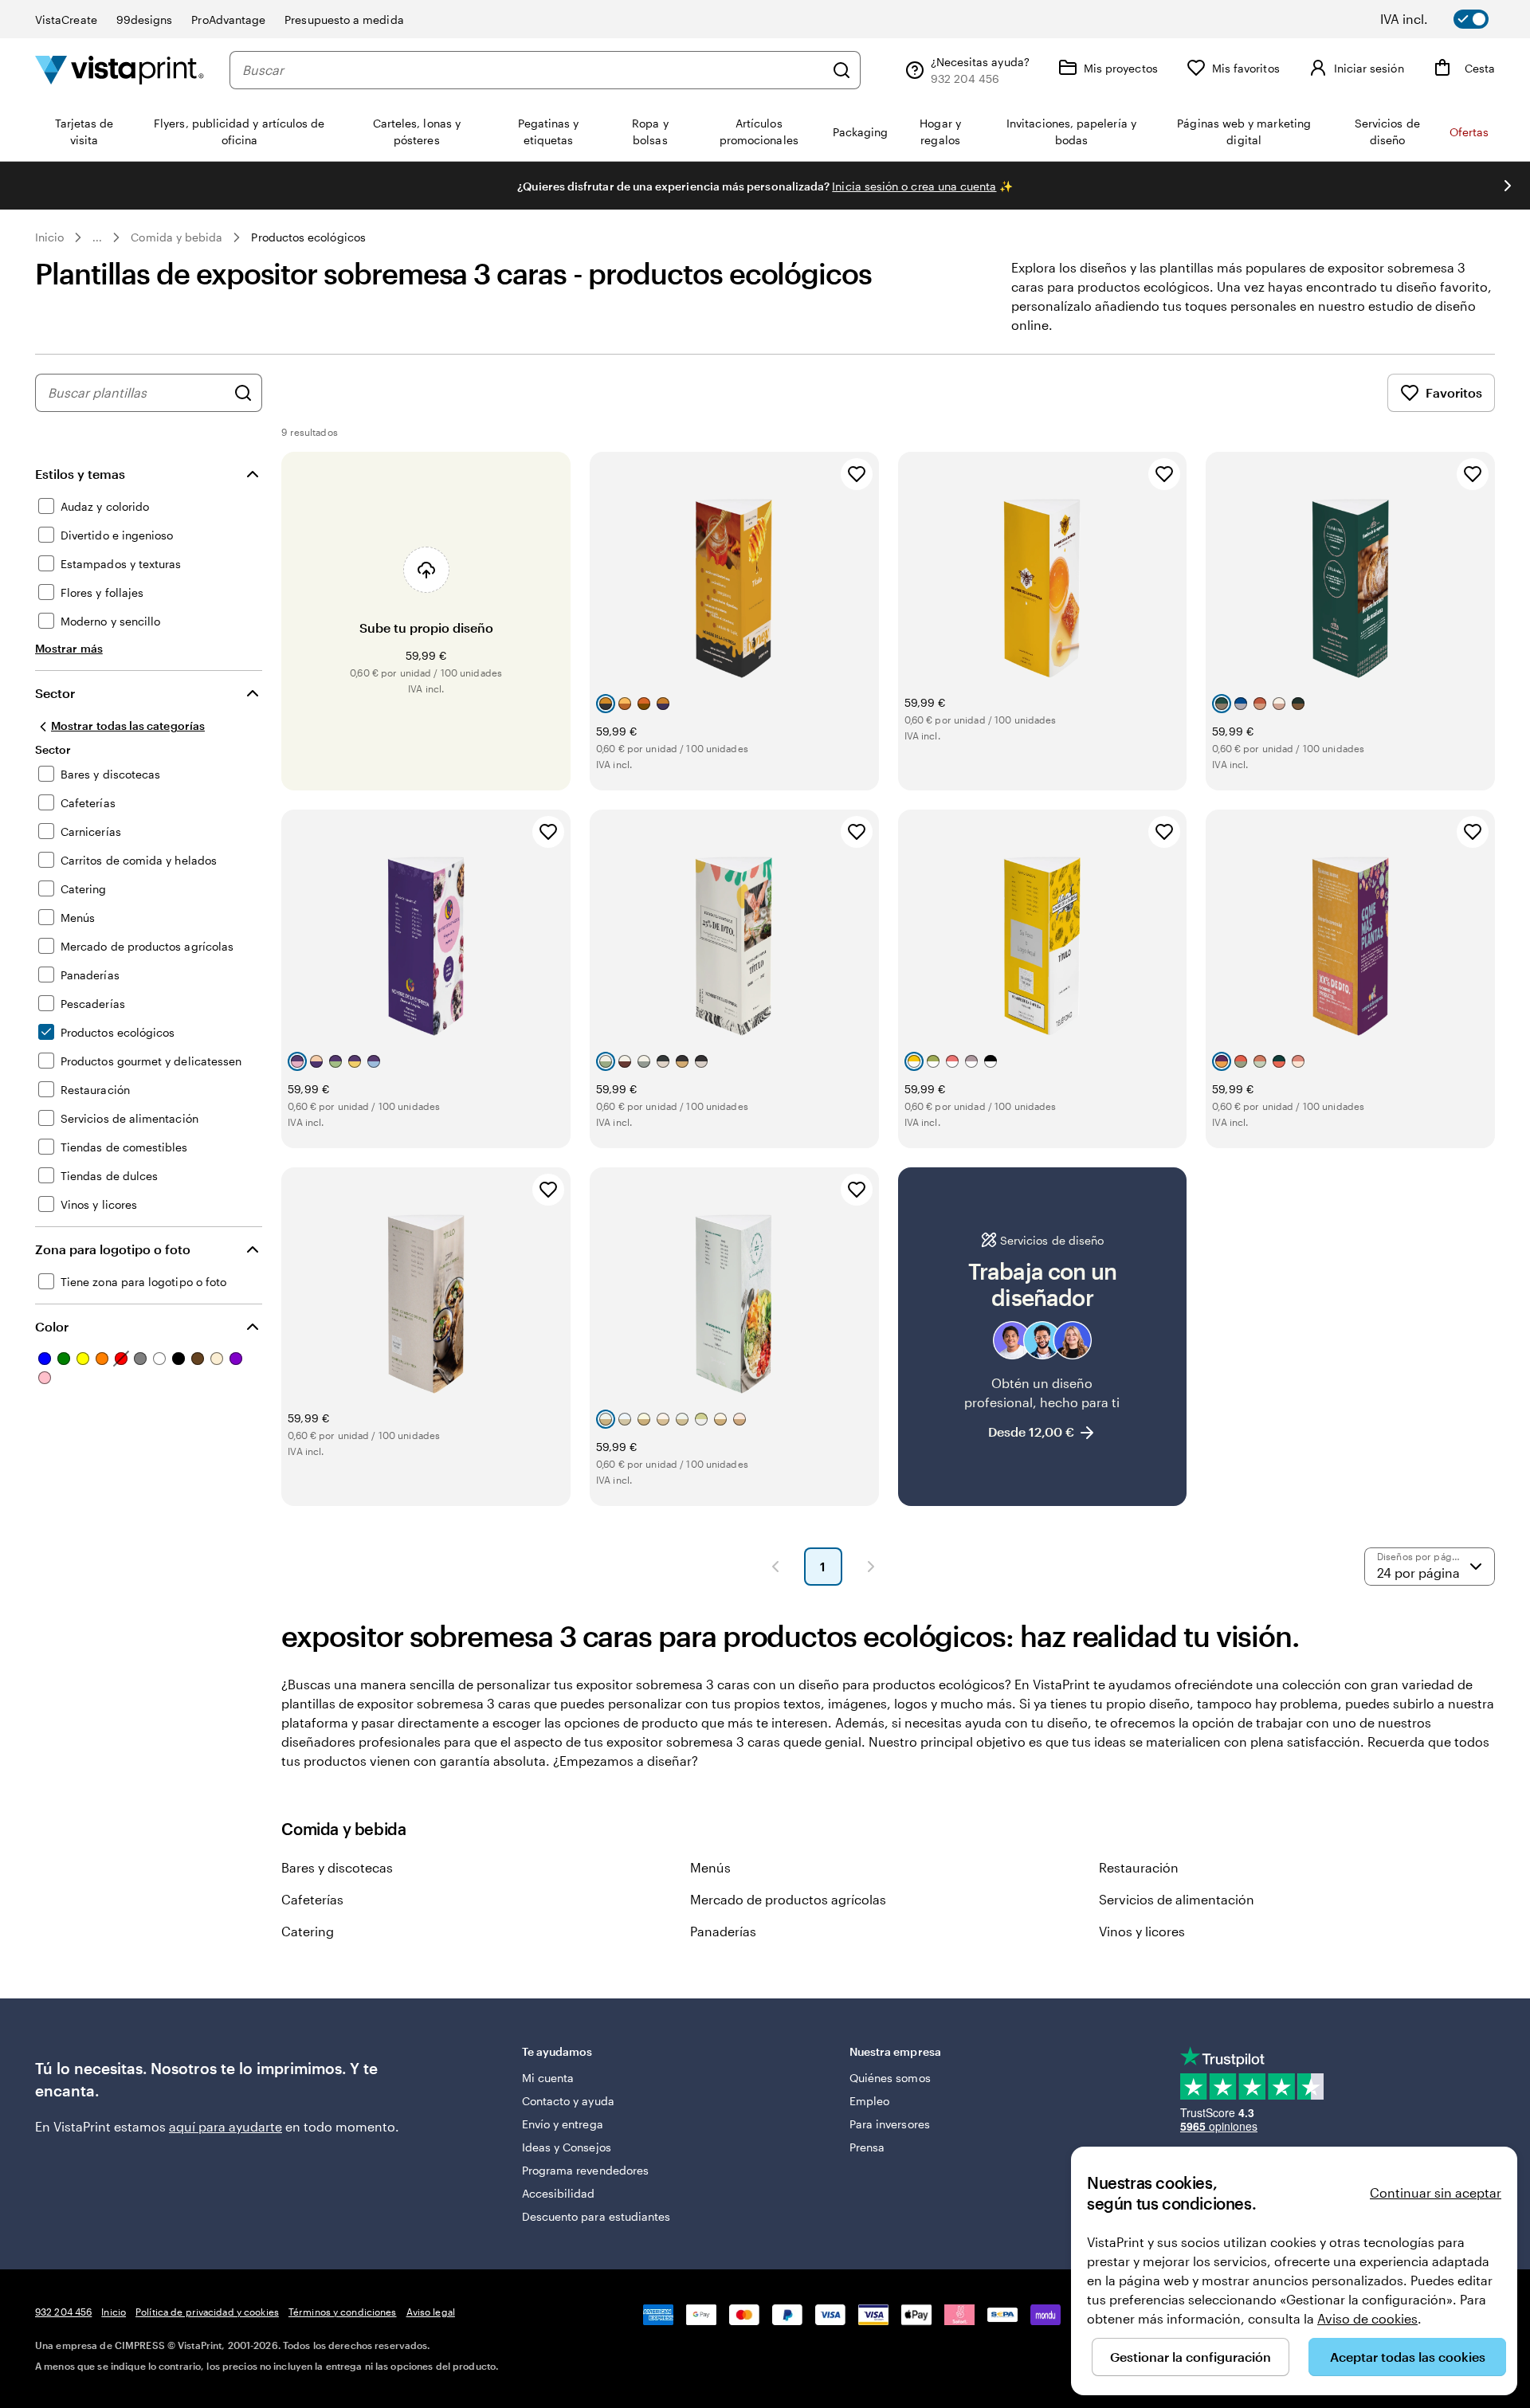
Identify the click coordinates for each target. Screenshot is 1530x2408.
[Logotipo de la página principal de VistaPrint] (120, 70)
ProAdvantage (228, 20)
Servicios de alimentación (1177, 1899)
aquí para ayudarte (226, 2126)
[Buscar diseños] (243, 393)
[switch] (1446, 19)
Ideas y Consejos (567, 2147)
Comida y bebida (177, 237)
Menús (710, 1867)
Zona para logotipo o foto (113, 1249)
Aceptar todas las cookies (1408, 2357)
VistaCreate (66, 20)
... (97, 237)
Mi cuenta (548, 2078)
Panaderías (723, 1931)
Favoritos (1454, 392)
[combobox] (533, 70)
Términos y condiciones (343, 2312)
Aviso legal (431, 2312)
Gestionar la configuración (1191, 2357)
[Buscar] (841, 70)
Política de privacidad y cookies (207, 2312)
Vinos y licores (1142, 1931)
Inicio (49, 237)
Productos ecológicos (308, 237)
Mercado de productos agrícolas (788, 1899)
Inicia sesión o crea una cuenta (914, 186)
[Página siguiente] (871, 1567)
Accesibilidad (559, 2193)
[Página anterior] (775, 1567)
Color (52, 1326)
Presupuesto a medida (344, 20)
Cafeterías (312, 1899)
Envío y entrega (563, 2124)
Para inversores (890, 2124)
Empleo (869, 2101)
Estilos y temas (80, 474)
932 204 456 (63, 2312)
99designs (145, 20)
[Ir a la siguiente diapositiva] (1508, 186)
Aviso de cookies (1367, 2318)
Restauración (1139, 1867)
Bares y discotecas (337, 1867)
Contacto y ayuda (568, 2101)
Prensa (867, 2147)
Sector (55, 693)
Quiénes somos (890, 2078)
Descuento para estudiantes (596, 2216)
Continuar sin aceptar (1436, 2192)
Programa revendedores (585, 2170)
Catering (308, 1931)
